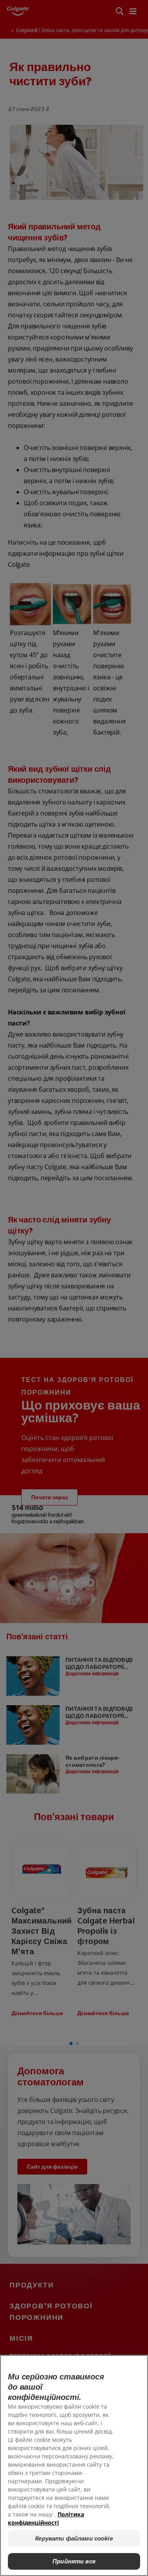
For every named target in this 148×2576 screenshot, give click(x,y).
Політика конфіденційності (46, 2518)
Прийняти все (74, 2561)
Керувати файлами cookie (74, 2538)
